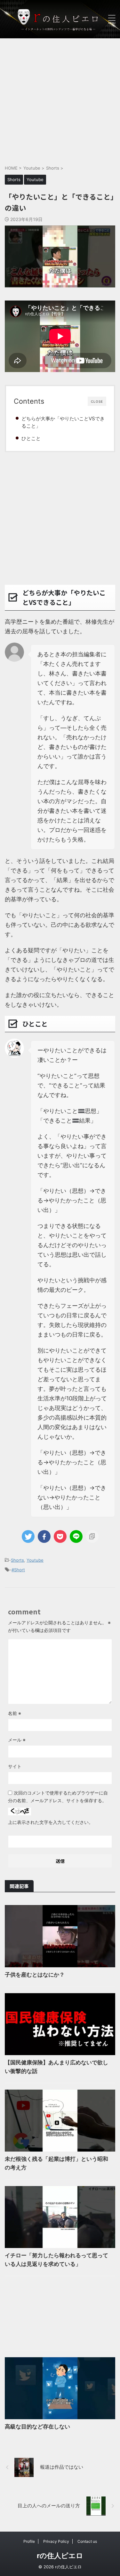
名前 (15, 1713)
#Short (18, 1570)
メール (17, 1740)
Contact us (87, 2541)
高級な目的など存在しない (37, 2427)
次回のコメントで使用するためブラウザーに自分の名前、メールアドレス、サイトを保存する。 (58, 1797)
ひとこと (31, 438)
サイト (15, 1766)
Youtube (35, 1560)
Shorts (17, 1560)
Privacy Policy (56, 2541)
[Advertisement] (60, 98)
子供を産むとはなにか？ (35, 1975)
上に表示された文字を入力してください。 (51, 1822)
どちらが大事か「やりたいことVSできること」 (63, 422)
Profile (29, 2541)
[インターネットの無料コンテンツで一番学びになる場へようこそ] (60, 19)
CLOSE (97, 401)
